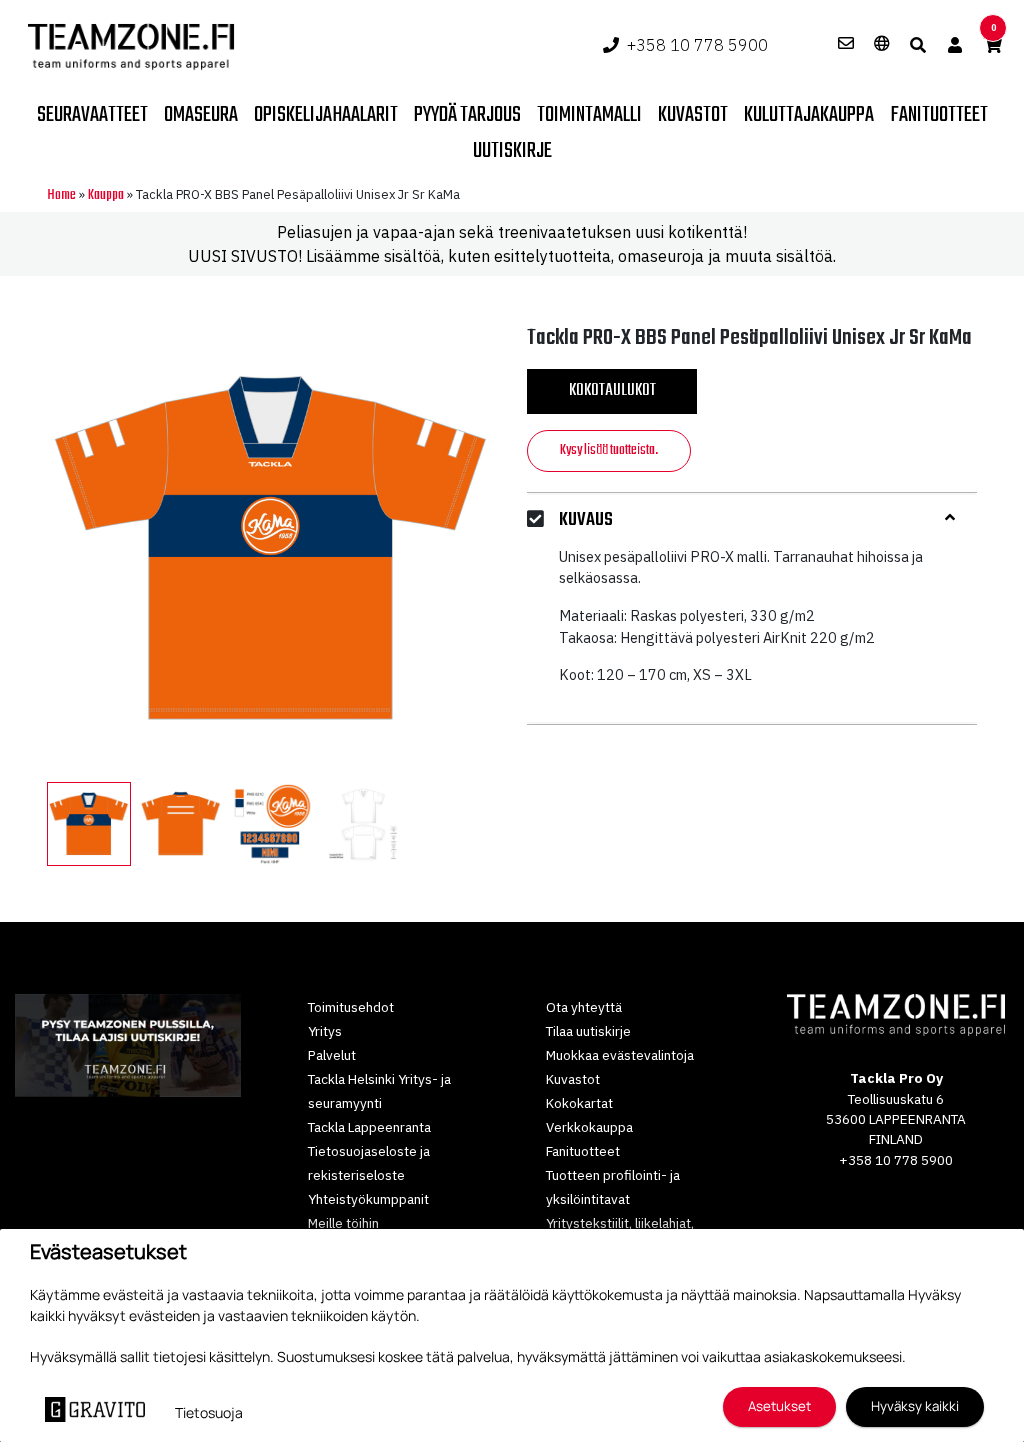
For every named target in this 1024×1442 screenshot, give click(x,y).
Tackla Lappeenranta (369, 1127)
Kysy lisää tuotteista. (609, 450)
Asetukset (779, 1406)
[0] (993, 45)
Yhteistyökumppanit (368, 1199)
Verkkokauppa (589, 1127)
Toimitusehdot (351, 1007)
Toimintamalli (589, 115)
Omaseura (201, 115)
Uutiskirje (512, 151)
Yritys (325, 1031)
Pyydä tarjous (467, 115)
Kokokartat (579, 1103)
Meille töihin (343, 1223)
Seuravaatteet (92, 115)
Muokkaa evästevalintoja (620, 1055)
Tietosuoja (209, 1412)
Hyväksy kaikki (915, 1406)
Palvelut (332, 1055)
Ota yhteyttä (584, 1007)
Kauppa (106, 195)
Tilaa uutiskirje (588, 1031)
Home (61, 195)
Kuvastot (693, 115)
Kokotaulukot (612, 390)
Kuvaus (586, 520)
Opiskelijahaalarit (326, 115)
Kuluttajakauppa (809, 115)
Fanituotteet (939, 115)
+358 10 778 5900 (697, 45)
